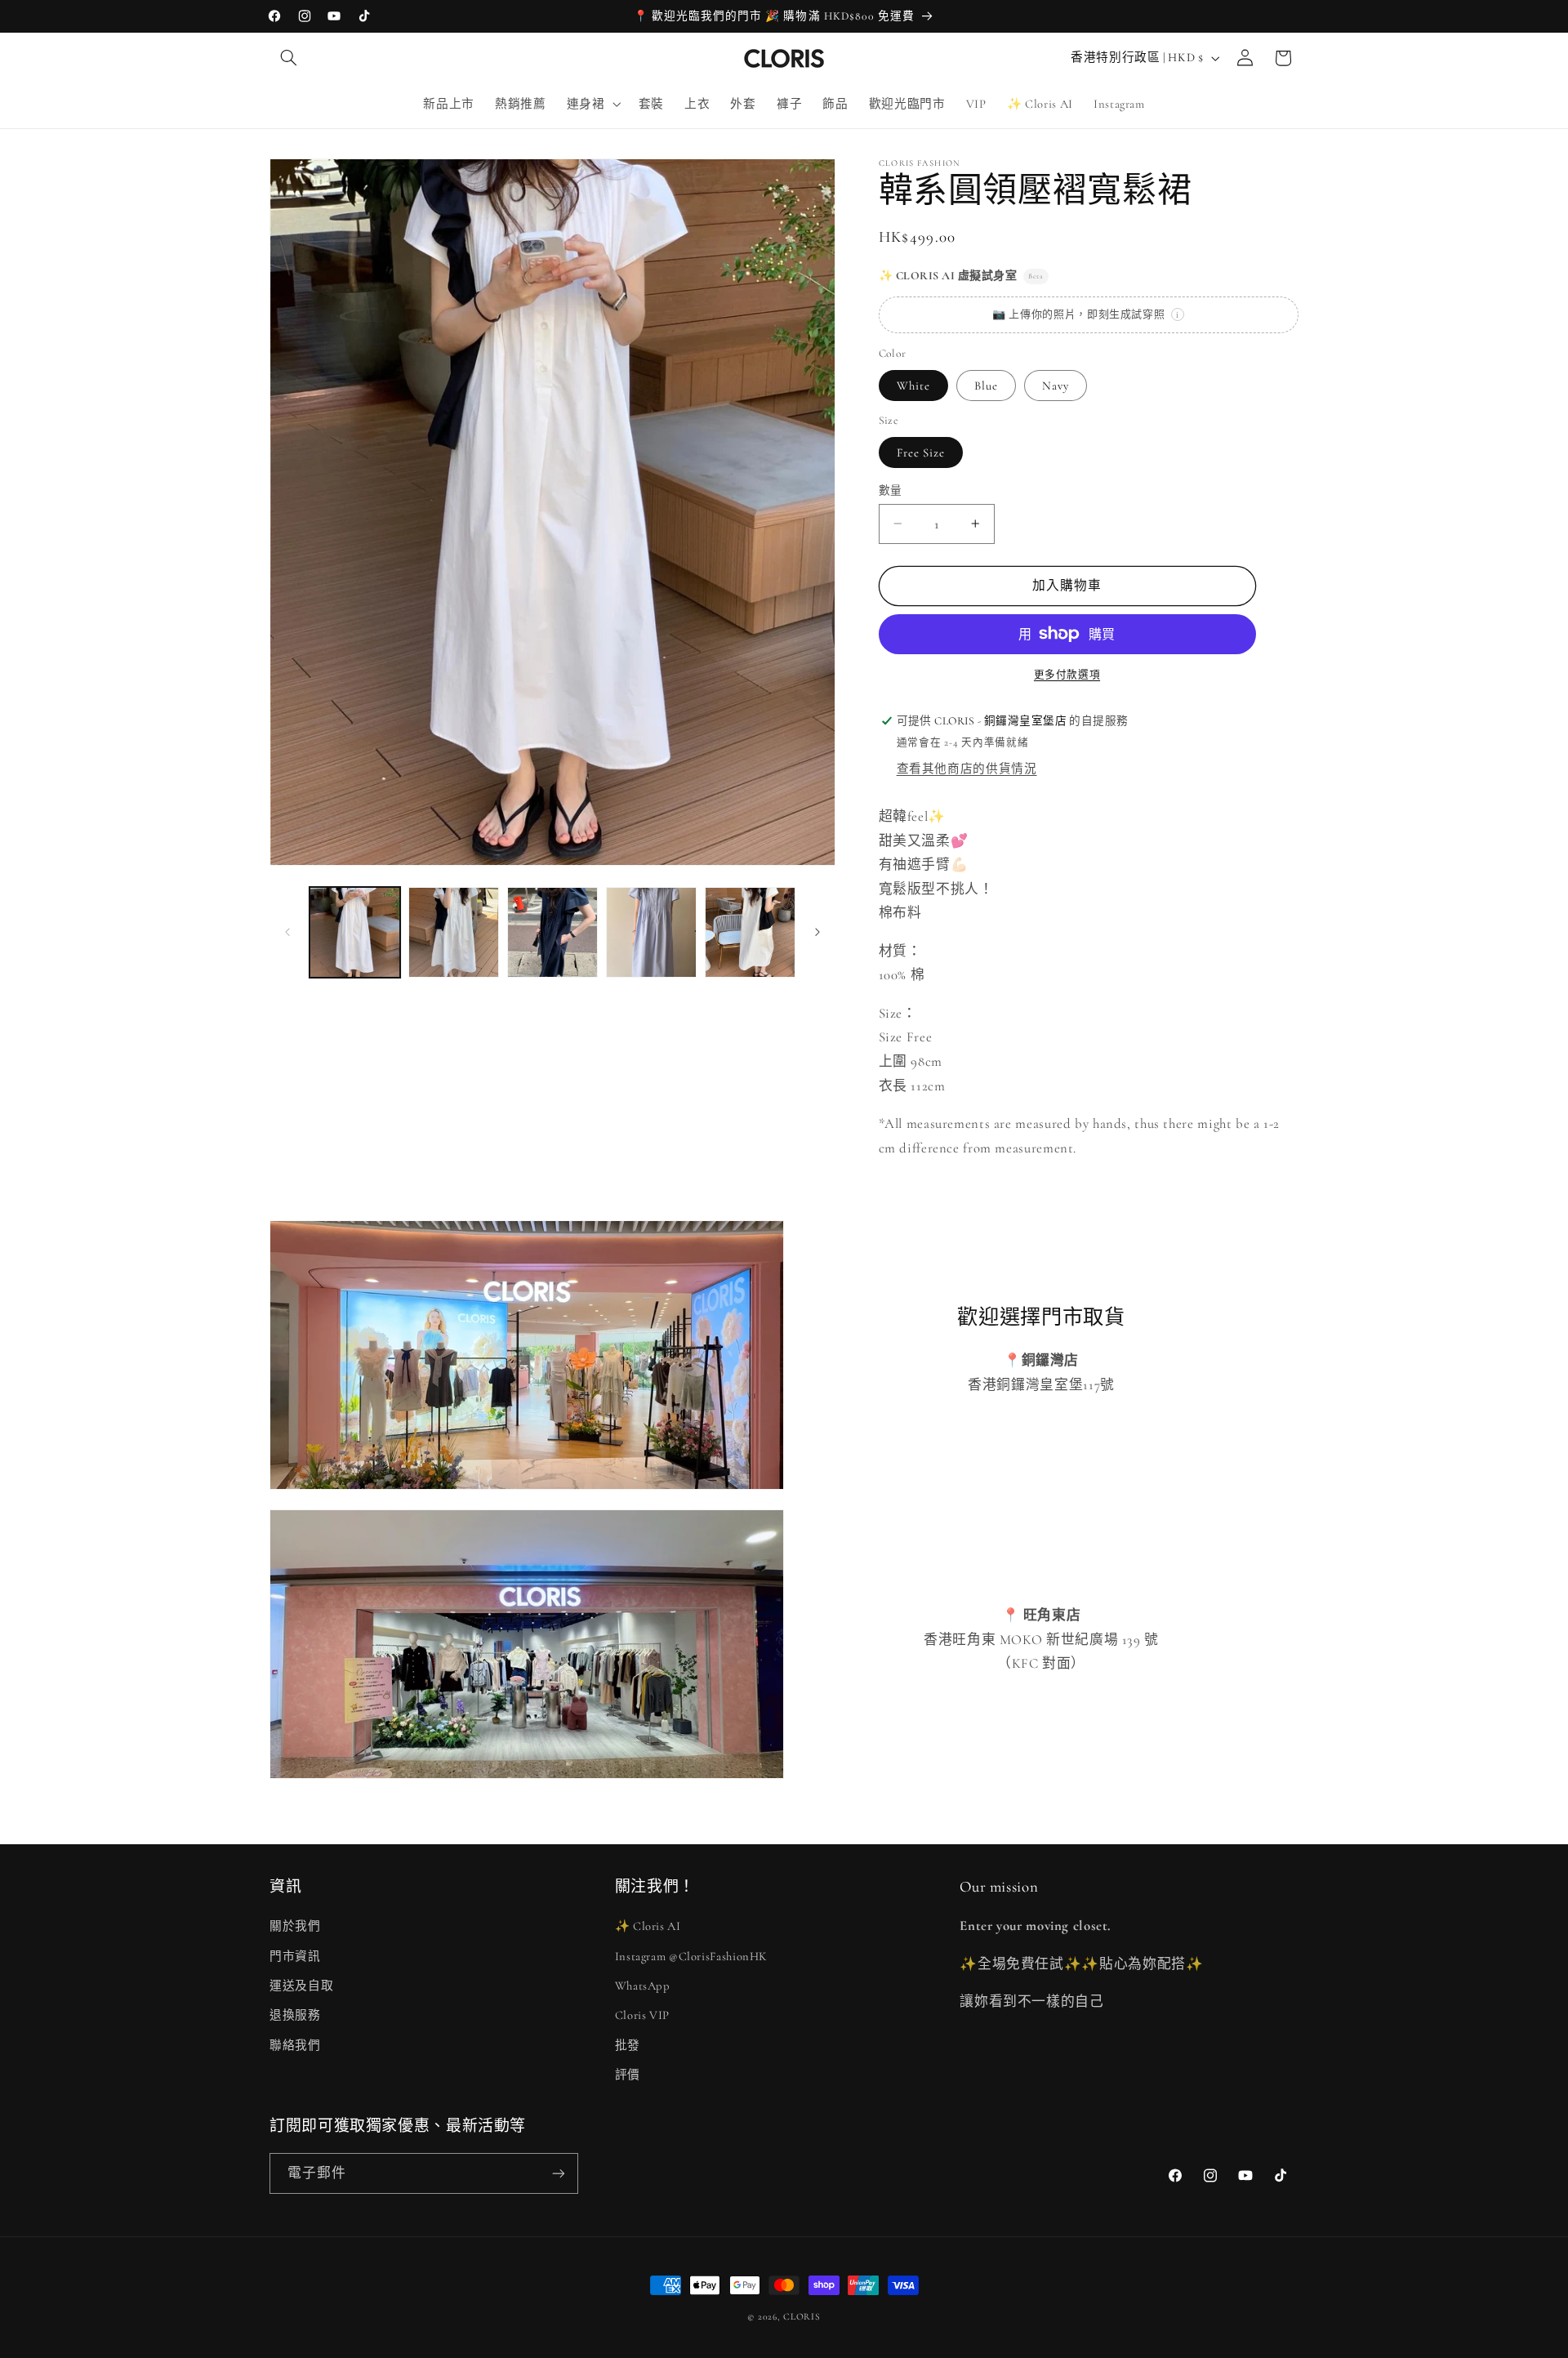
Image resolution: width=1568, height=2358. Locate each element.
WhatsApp (643, 1986)
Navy (1056, 385)
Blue (986, 385)
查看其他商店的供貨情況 (967, 769)
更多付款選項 (1067, 675)
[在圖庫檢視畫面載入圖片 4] (454, 932)
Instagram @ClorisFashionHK (691, 1956)
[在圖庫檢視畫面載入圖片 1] (355, 932)
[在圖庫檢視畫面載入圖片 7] (750, 932)
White (913, 385)
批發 (628, 2045)
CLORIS (802, 2316)
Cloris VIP (642, 2015)
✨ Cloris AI (648, 1926)
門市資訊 (295, 1956)
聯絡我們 (295, 2045)
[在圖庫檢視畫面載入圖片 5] (552, 932)
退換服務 (295, 2015)
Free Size (921, 452)
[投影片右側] (817, 932)
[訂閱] (559, 2173)
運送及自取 (301, 1986)
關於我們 (295, 1926)
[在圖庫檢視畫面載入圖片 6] (651, 932)
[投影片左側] (287, 932)
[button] (288, 58)
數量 (891, 490)
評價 (628, 2075)
